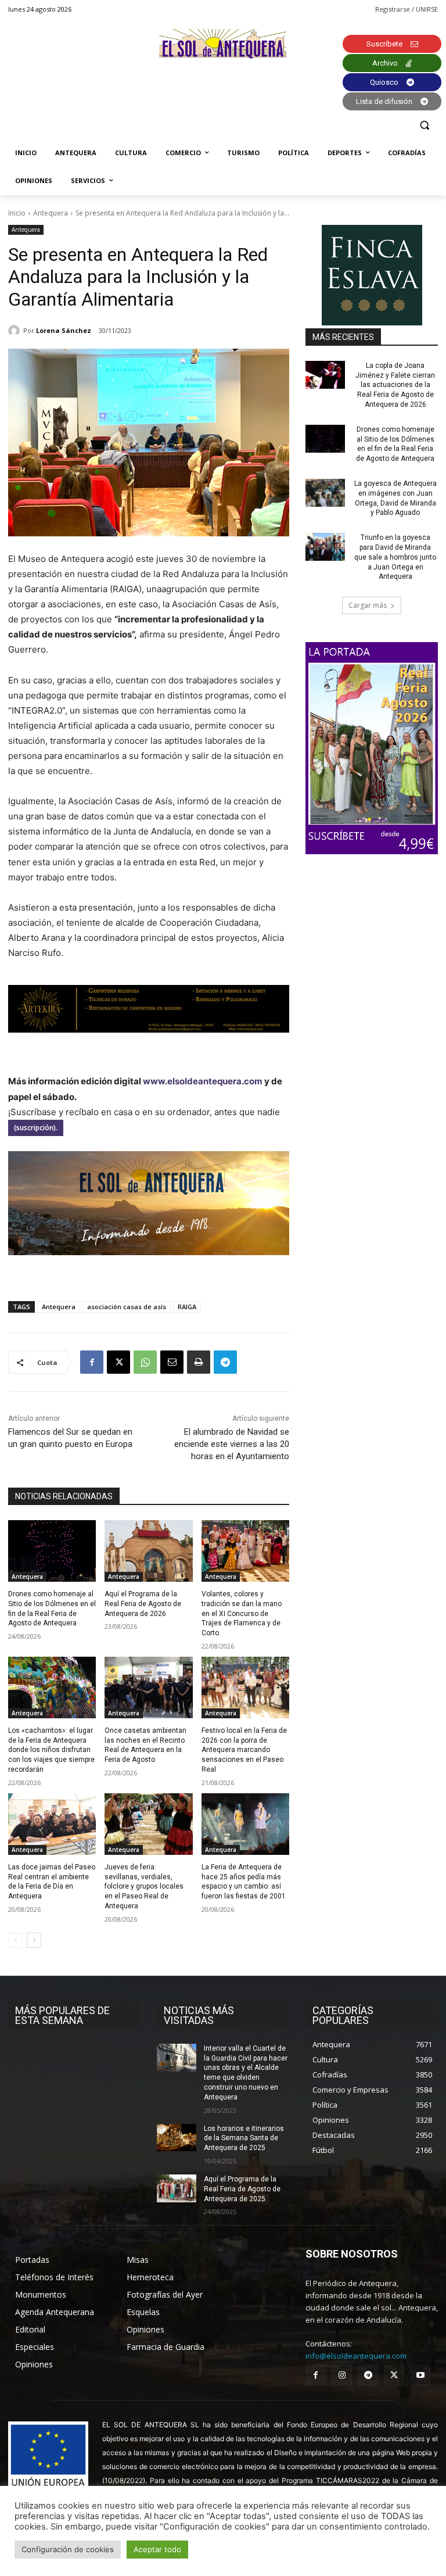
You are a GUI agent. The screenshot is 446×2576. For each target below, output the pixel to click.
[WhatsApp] (145, 1362)
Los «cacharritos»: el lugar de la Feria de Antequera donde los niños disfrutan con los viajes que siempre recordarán (51, 1750)
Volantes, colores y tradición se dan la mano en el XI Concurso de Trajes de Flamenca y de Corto (242, 1613)
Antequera (51, 213)
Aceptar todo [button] (157, 2549)
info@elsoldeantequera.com (356, 2356)
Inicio (17, 213)
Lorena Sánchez (64, 330)
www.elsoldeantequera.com (203, 1081)
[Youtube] (420, 2375)
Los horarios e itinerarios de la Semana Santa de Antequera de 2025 (244, 2138)
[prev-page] (15, 1940)
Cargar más (368, 605)
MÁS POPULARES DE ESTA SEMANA (62, 2015)
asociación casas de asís (127, 1307)
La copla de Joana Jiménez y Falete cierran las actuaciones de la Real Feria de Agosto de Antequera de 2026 (395, 385)
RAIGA (187, 1307)
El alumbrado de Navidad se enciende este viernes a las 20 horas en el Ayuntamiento (232, 1444)
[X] (118, 1362)
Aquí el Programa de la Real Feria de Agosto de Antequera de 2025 (242, 2189)
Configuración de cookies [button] (68, 2549)
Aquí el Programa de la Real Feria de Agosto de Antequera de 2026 (143, 1604)
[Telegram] (225, 1362)
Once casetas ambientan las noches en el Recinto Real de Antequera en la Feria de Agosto (145, 1745)
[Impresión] (199, 1362)
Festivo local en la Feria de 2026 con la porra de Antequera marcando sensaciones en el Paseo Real (244, 1750)
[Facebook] (92, 1362)
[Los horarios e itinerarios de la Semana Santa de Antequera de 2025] (177, 2138)
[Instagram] (342, 2375)
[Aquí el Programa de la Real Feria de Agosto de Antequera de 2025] (177, 2188)
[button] (424, 125)
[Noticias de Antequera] (223, 44)
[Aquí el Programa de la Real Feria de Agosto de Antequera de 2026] (148, 1551)
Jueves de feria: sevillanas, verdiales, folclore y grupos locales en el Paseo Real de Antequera (144, 1887)
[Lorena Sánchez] (16, 331)
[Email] (172, 1362)
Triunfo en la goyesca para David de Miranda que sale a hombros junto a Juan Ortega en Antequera (395, 557)
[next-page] (34, 1940)
